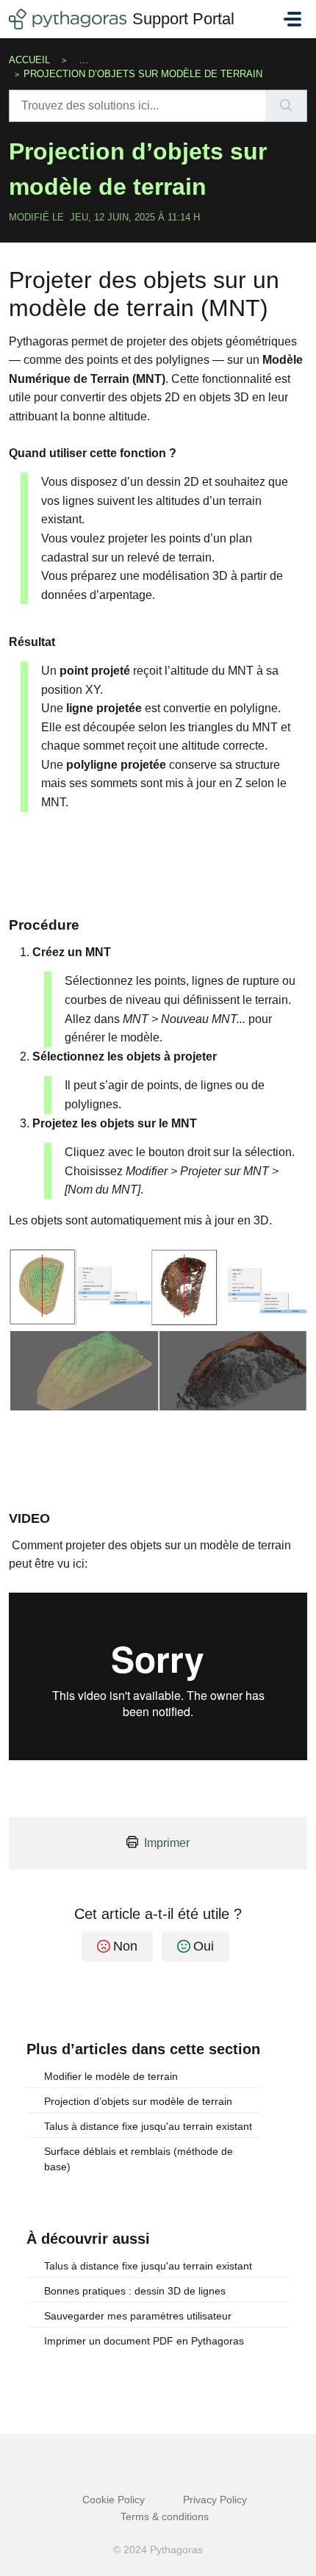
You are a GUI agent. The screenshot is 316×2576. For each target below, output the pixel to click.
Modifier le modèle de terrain (111, 2076)
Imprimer (167, 1843)
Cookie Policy (114, 2500)
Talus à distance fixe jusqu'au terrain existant (148, 2126)
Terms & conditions (165, 2516)
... (84, 60)
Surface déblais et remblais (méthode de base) (139, 2159)
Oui (204, 1946)
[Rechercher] (286, 106)
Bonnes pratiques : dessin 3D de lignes (135, 2291)
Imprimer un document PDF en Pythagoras (144, 2341)
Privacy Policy (215, 2500)
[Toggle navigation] (292, 19)
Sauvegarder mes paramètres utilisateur (138, 2316)
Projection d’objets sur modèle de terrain (138, 2101)
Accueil (29, 60)
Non (125, 1946)
